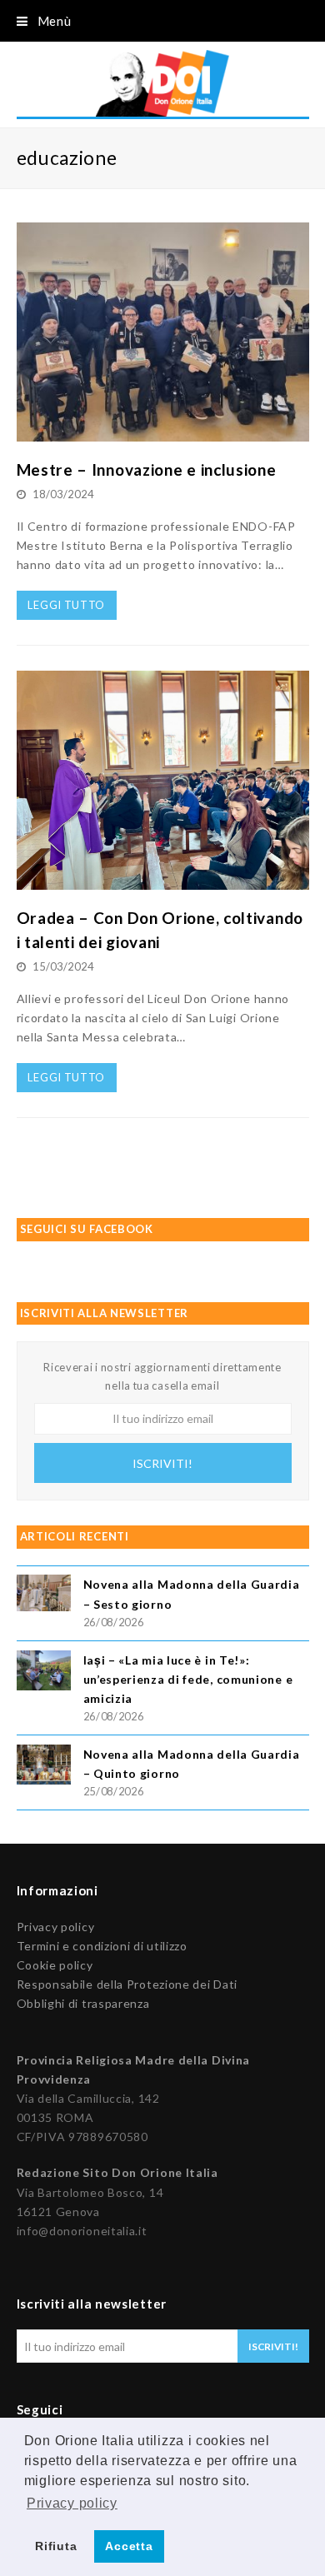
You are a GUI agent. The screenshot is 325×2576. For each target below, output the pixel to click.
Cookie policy (55, 1965)
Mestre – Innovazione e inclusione (147, 469)
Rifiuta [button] (56, 2546)
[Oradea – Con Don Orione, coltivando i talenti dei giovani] (163, 880)
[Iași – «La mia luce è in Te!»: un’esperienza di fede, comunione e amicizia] (44, 1673)
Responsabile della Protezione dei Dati (127, 1984)
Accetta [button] (129, 2546)
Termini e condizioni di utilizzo (102, 1946)
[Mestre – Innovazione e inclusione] (163, 432)
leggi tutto (66, 605)
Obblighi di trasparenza (83, 2003)
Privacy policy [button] (72, 2503)
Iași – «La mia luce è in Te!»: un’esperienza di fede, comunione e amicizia (188, 1679)
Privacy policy (56, 1927)
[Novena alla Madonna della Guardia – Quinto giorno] (44, 1767)
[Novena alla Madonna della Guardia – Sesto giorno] (44, 1595)
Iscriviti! (162, 1463)
